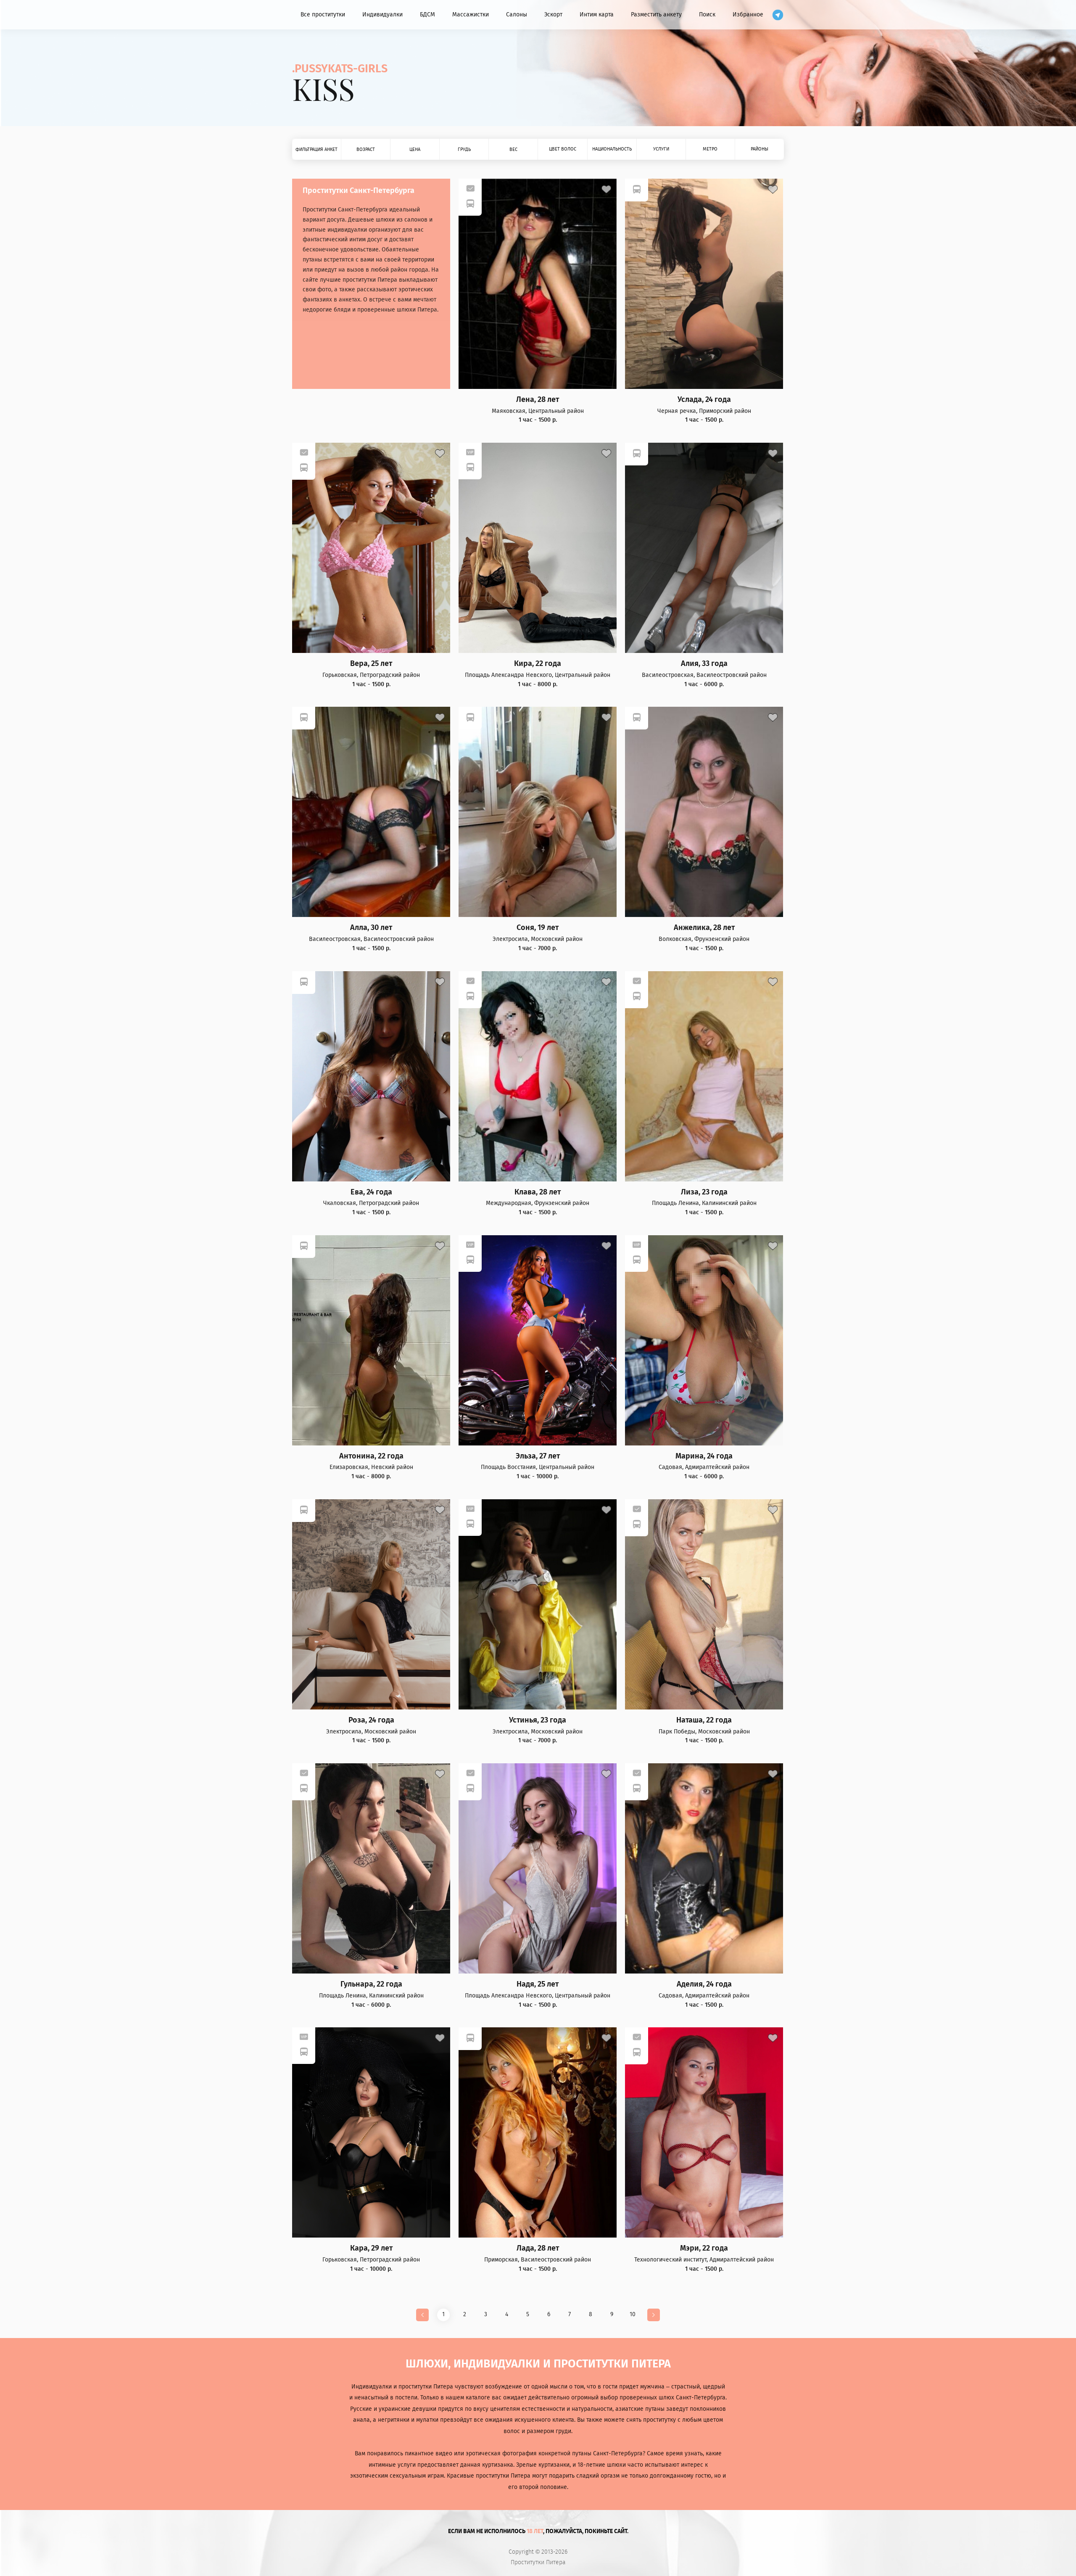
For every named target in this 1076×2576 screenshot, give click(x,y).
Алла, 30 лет (371, 928)
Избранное (748, 15)
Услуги (661, 149)
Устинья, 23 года (538, 1720)
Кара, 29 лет (371, 2248)
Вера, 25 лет (371, 664)
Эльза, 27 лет (538, 1456)
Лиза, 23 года (704, 1192)
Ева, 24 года (371, 1192)
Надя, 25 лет (538, 1984)
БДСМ (427, 15)
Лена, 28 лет (538, 400)
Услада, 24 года (704, 400)
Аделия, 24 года (704, 1984)
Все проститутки (323, 15)
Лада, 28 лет (538, 2248)
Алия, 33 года (704, 664)
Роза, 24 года (371, 1720)
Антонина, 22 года (371, 1456)
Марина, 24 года (704, 1456)
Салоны (517, 15)
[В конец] (654, 2315)
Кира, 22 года (538, 664)
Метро (710, 149)
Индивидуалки (382, 15)
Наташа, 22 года (704, 1720)
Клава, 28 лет (538, 1192)
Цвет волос (563, 149)
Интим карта (597, 15)
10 (633, 2314)
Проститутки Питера (538, 2563)
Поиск (707, 15)
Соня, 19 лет (538, 928)
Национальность (612, 149)
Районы (760, 149)
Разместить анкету (656, 15)
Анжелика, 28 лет (704, 928)
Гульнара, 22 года (371, 1984)
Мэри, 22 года (704, 2248)
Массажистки (471, 15)
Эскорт (553, 15)
